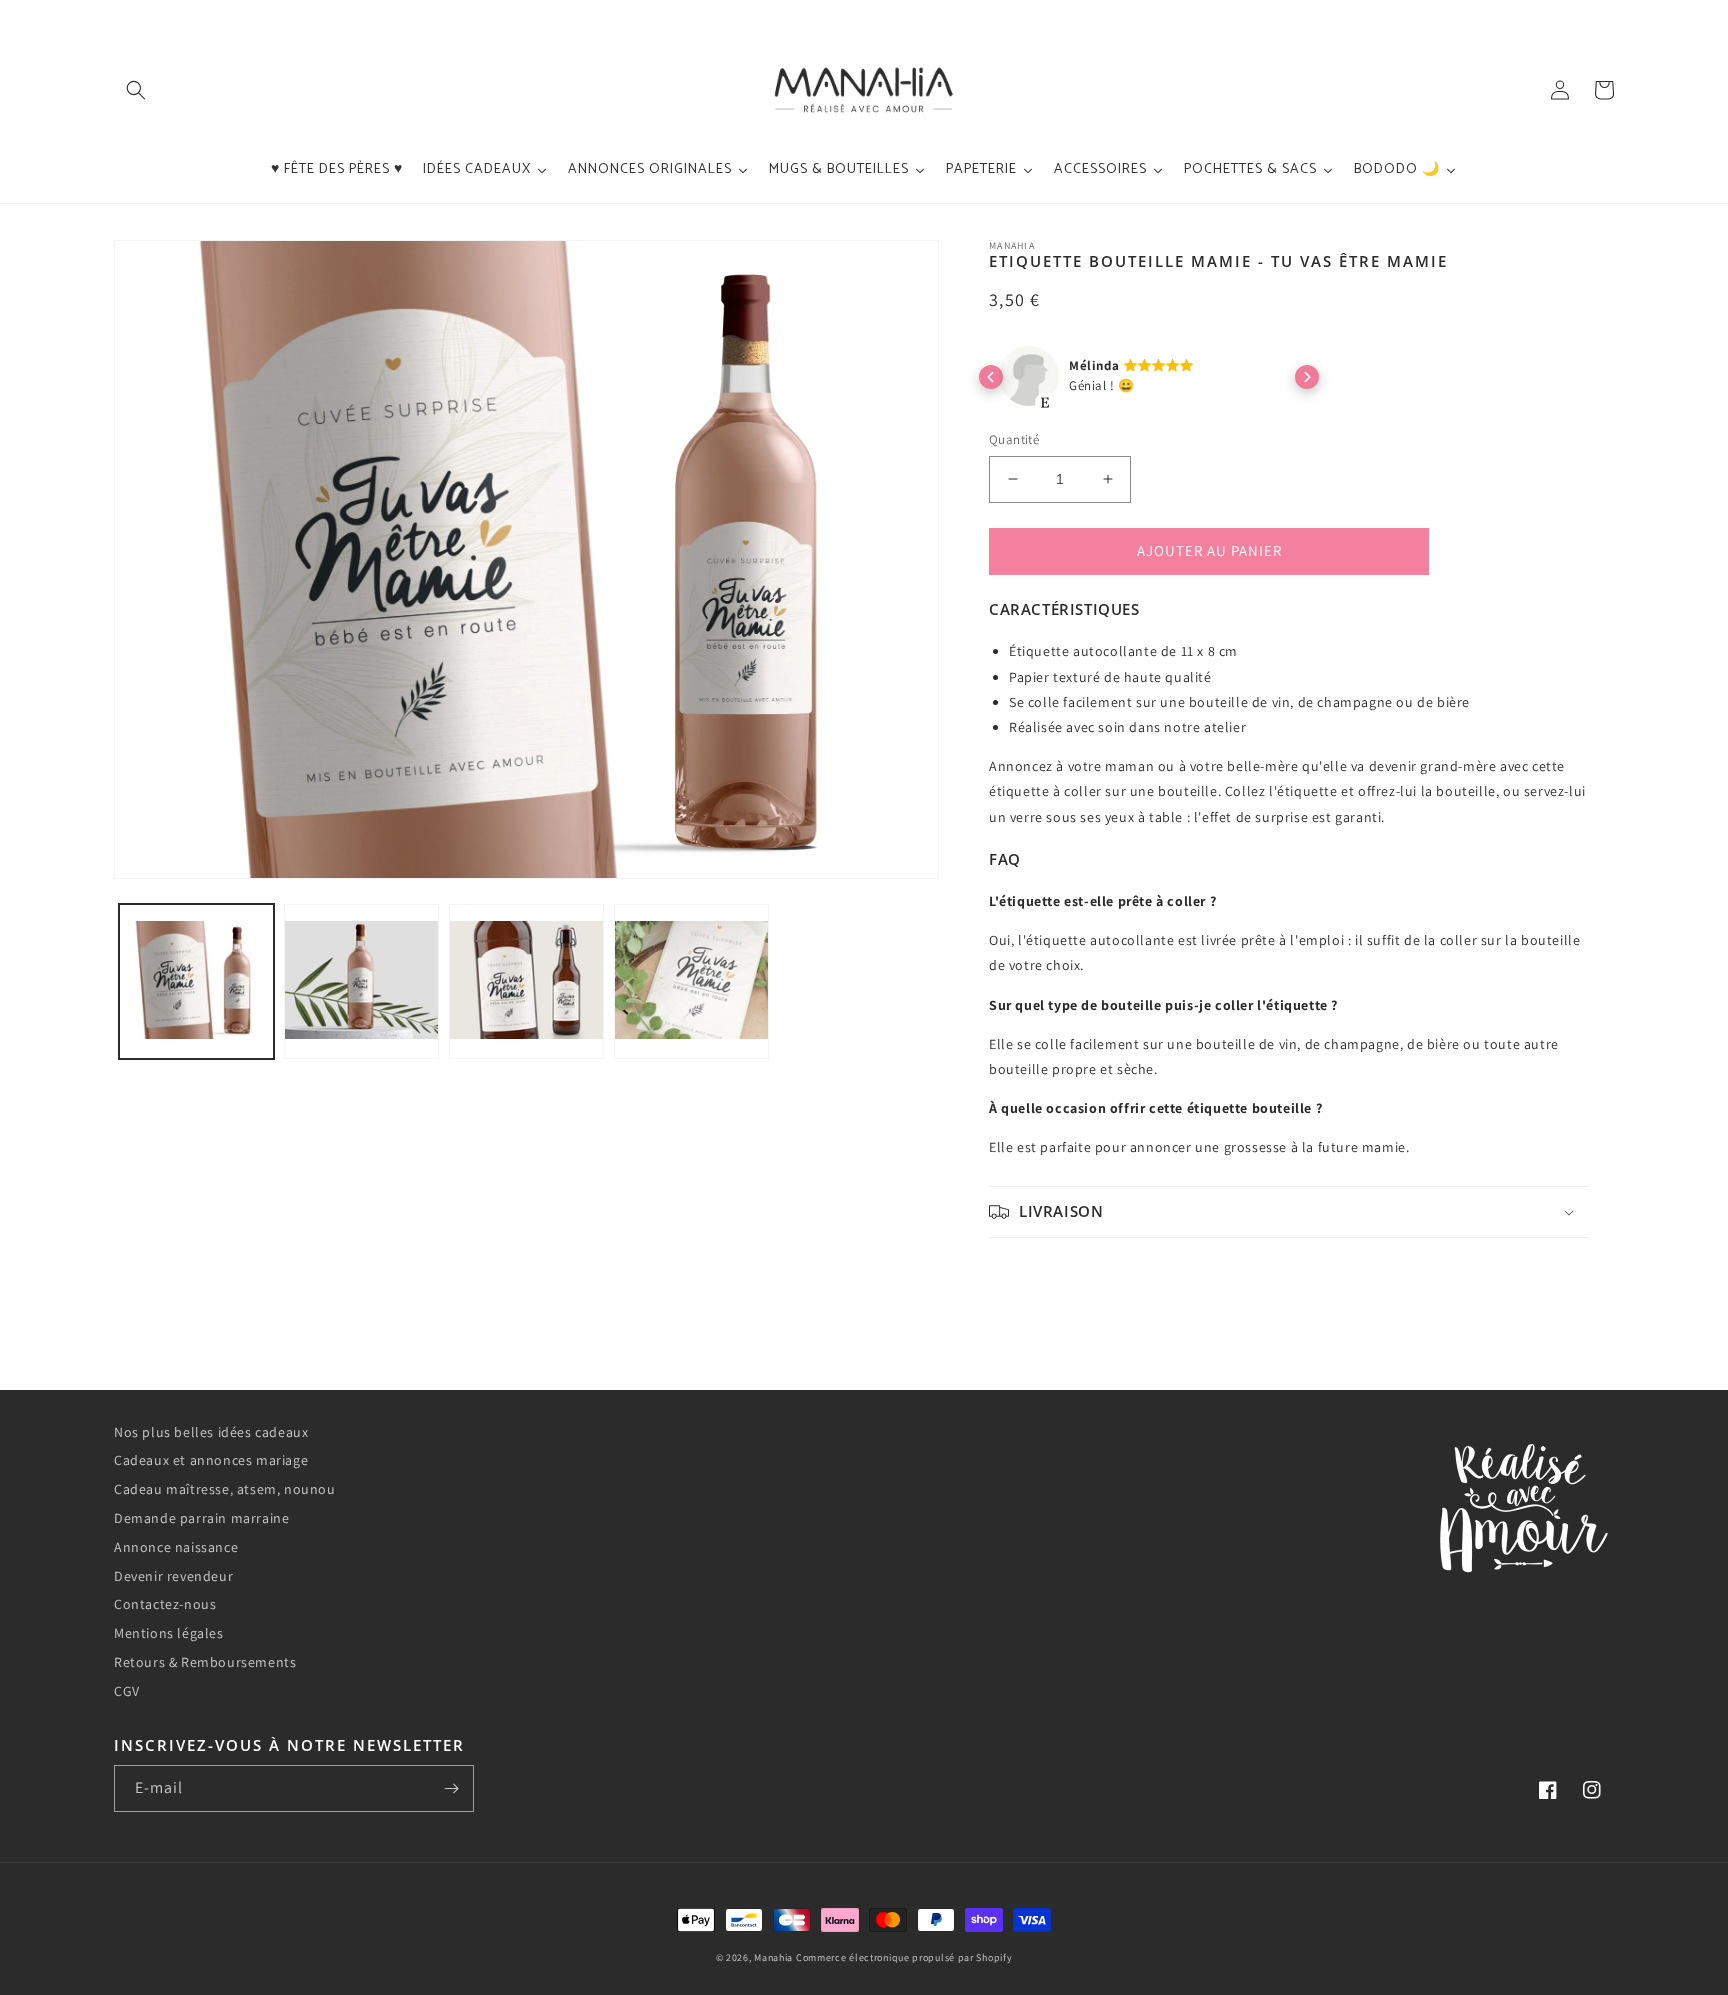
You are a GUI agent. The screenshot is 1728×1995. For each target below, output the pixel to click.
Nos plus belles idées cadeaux (211, 1432)
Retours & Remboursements (205, 1662)
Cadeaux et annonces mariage (211, 1460)
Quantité (1014, 439)
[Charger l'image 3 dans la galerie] (526, 981)
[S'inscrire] (451, 1788)
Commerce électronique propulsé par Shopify (904, 1957)
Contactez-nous (165, 1604)
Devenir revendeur (173, 1576)
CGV (127, 1691)
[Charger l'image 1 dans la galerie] (196, 981)
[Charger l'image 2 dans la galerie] (361, 981)
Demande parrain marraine (201, 1518)
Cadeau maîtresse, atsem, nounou (225, 1489)
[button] (136, 90)
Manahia (773, 1957)
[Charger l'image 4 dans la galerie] (691, 981)
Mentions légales (169, 1633)
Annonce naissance (176, 1547)
